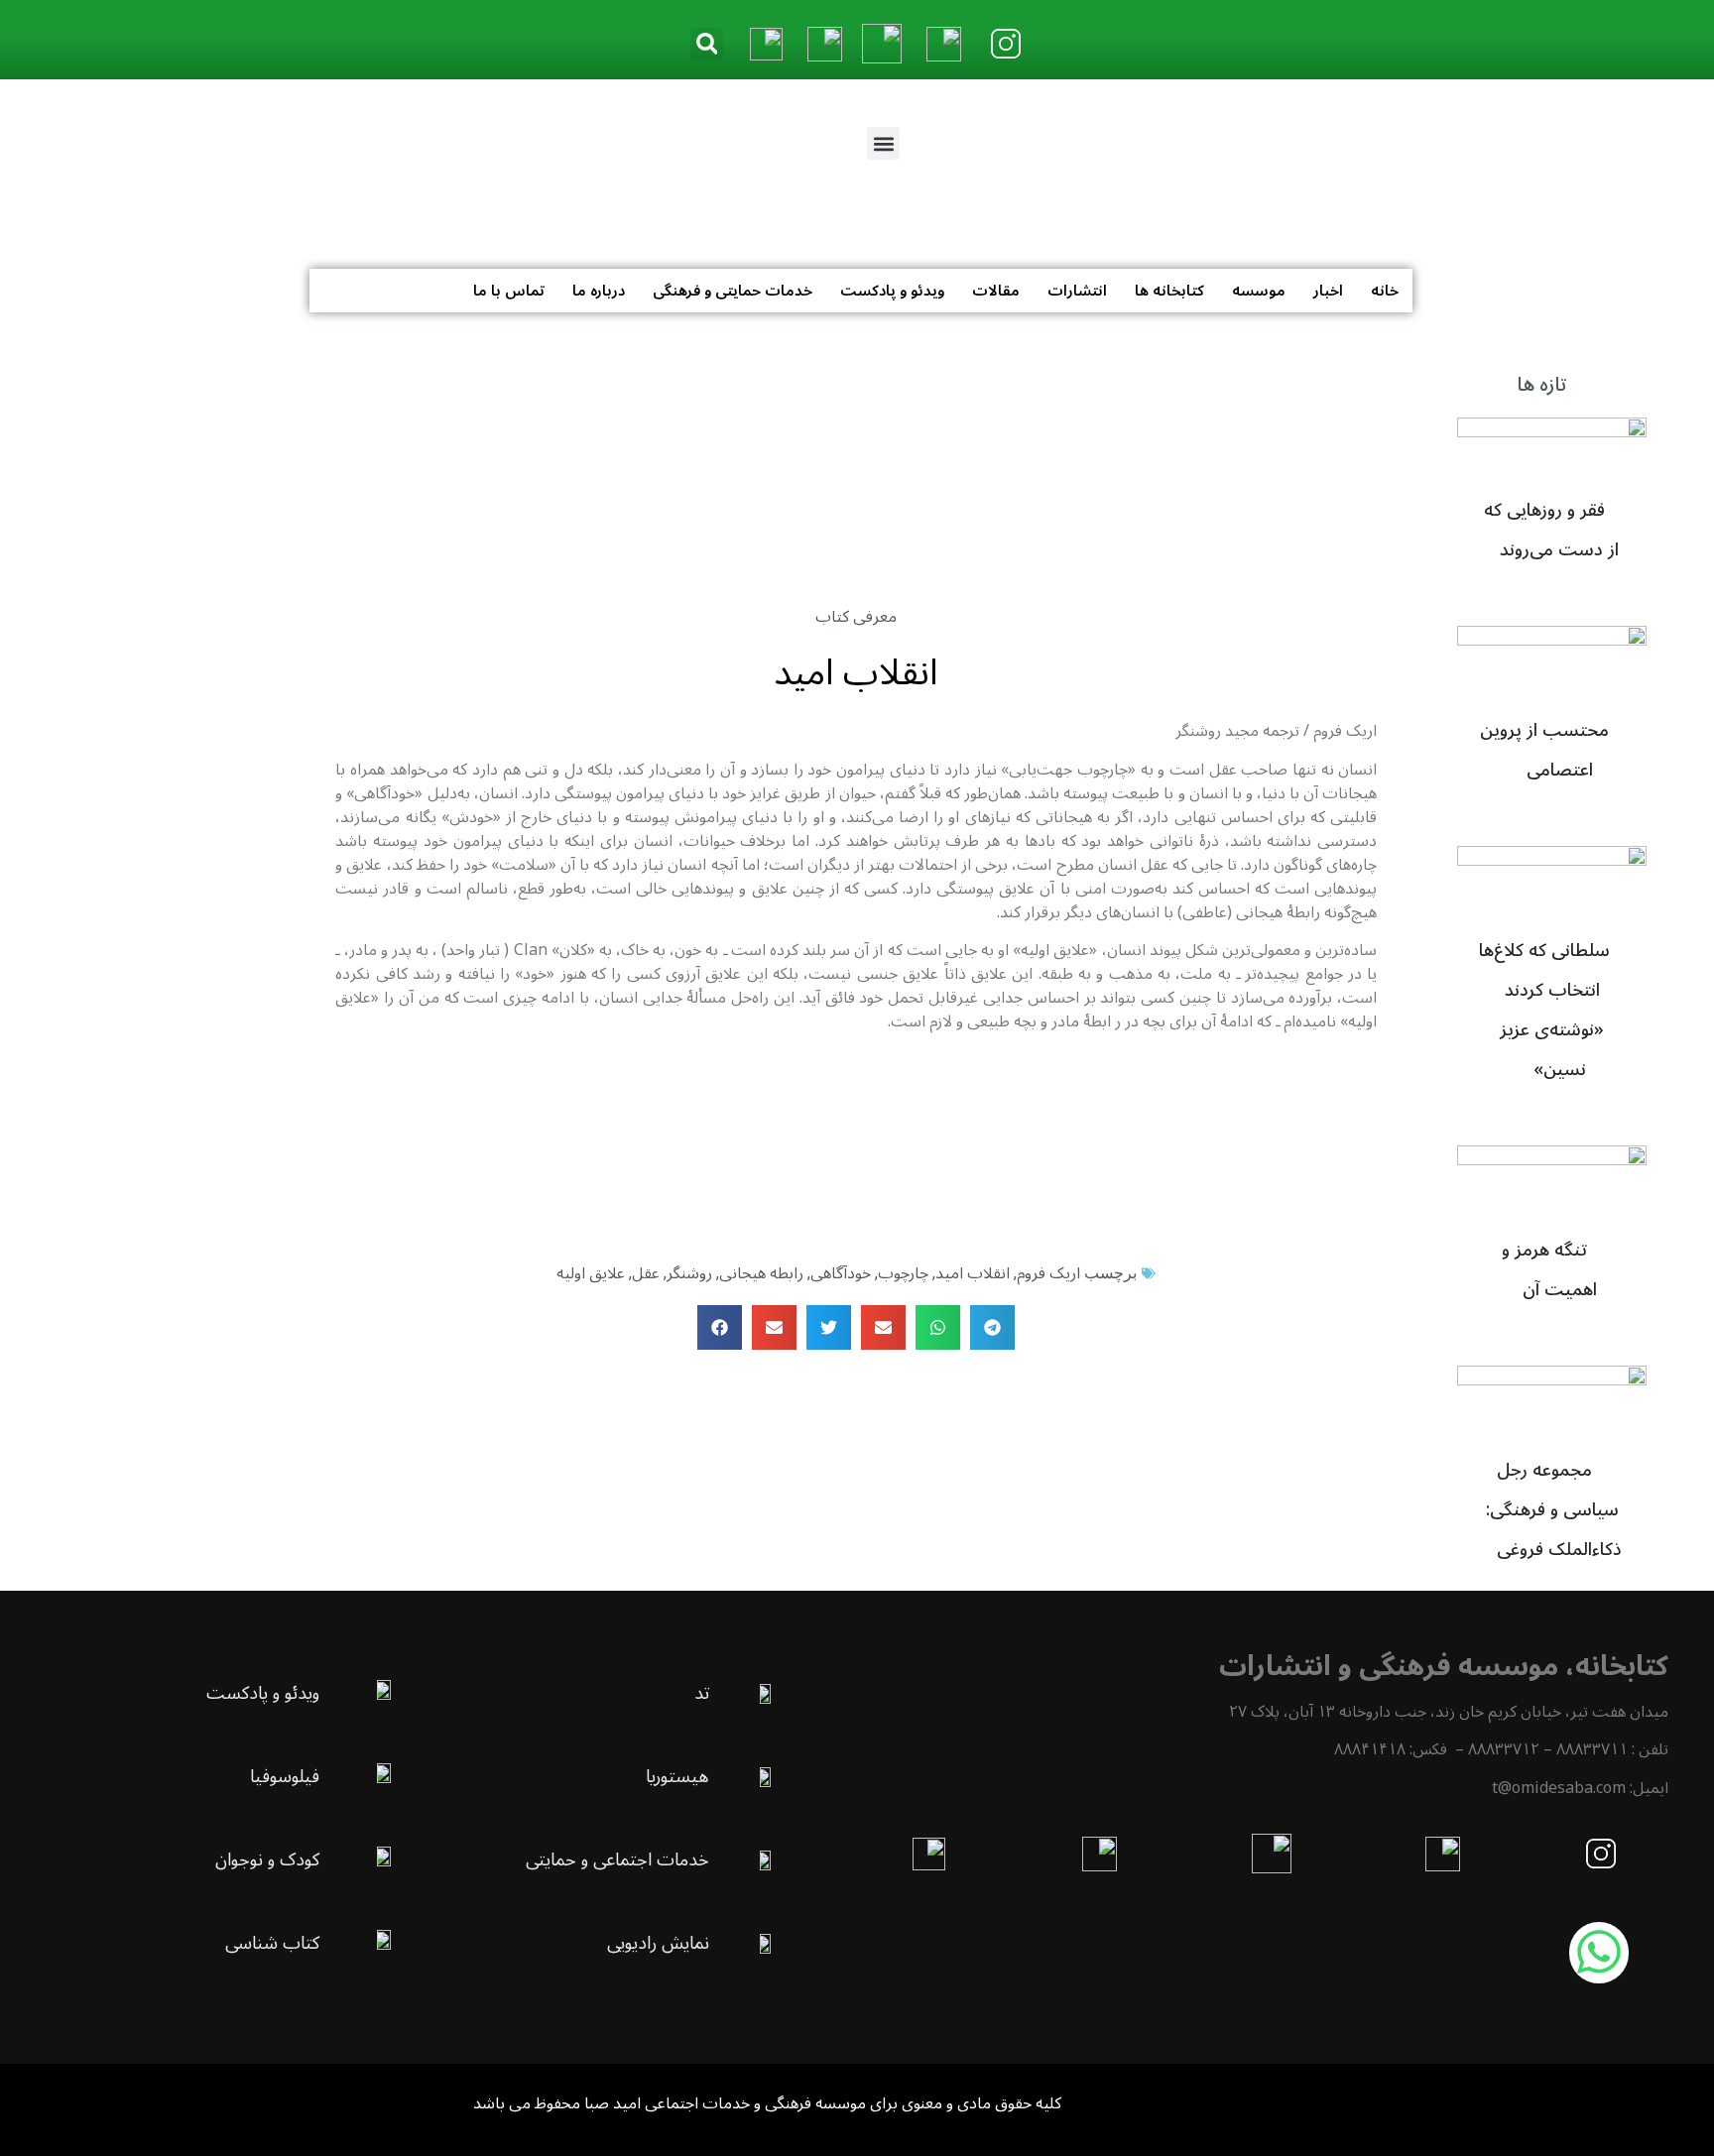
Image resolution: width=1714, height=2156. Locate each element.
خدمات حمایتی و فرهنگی (733, 291)
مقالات (996, 291)
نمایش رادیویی (658, 1943)
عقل (646, 1273)
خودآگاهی (841, 1273)
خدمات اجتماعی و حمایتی (617, 1859)
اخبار (1328, 291)
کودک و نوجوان (267, 1859)
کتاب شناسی (272, 1943)
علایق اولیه (591, 1273)
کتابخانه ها (1169, 291)
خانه (1385, 291)
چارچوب (903, 1273)
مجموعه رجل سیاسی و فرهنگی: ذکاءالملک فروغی (1554, 1509)
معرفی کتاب (856, 617)
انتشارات (1077, 291)
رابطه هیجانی (761, 1273)
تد (702, 1693)
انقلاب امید (973, 1273)
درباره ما (599, 291)
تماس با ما (509, 291)
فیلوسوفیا (285, 1776)
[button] (707, 44)
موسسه (1259, 291)
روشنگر (689, 1273)
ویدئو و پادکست (892, 291)
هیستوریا (677, 1776)
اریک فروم (1048, 1273)
